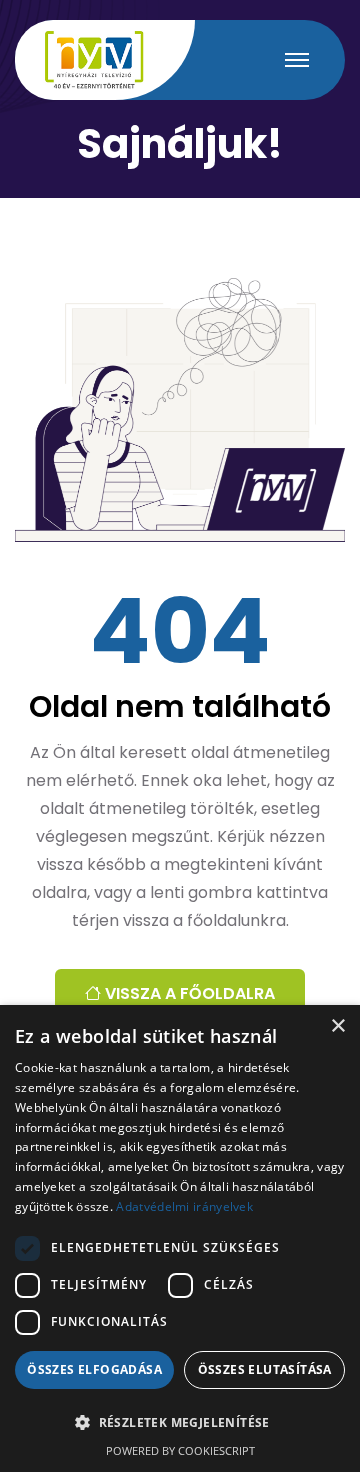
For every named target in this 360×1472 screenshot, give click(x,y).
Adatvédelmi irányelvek (184, 1206)
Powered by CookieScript (180, 1450)
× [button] (337, 1026)
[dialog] (180, 1238)
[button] (180, 1422)
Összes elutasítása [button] (265, 1369)
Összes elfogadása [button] (94, 1369)
